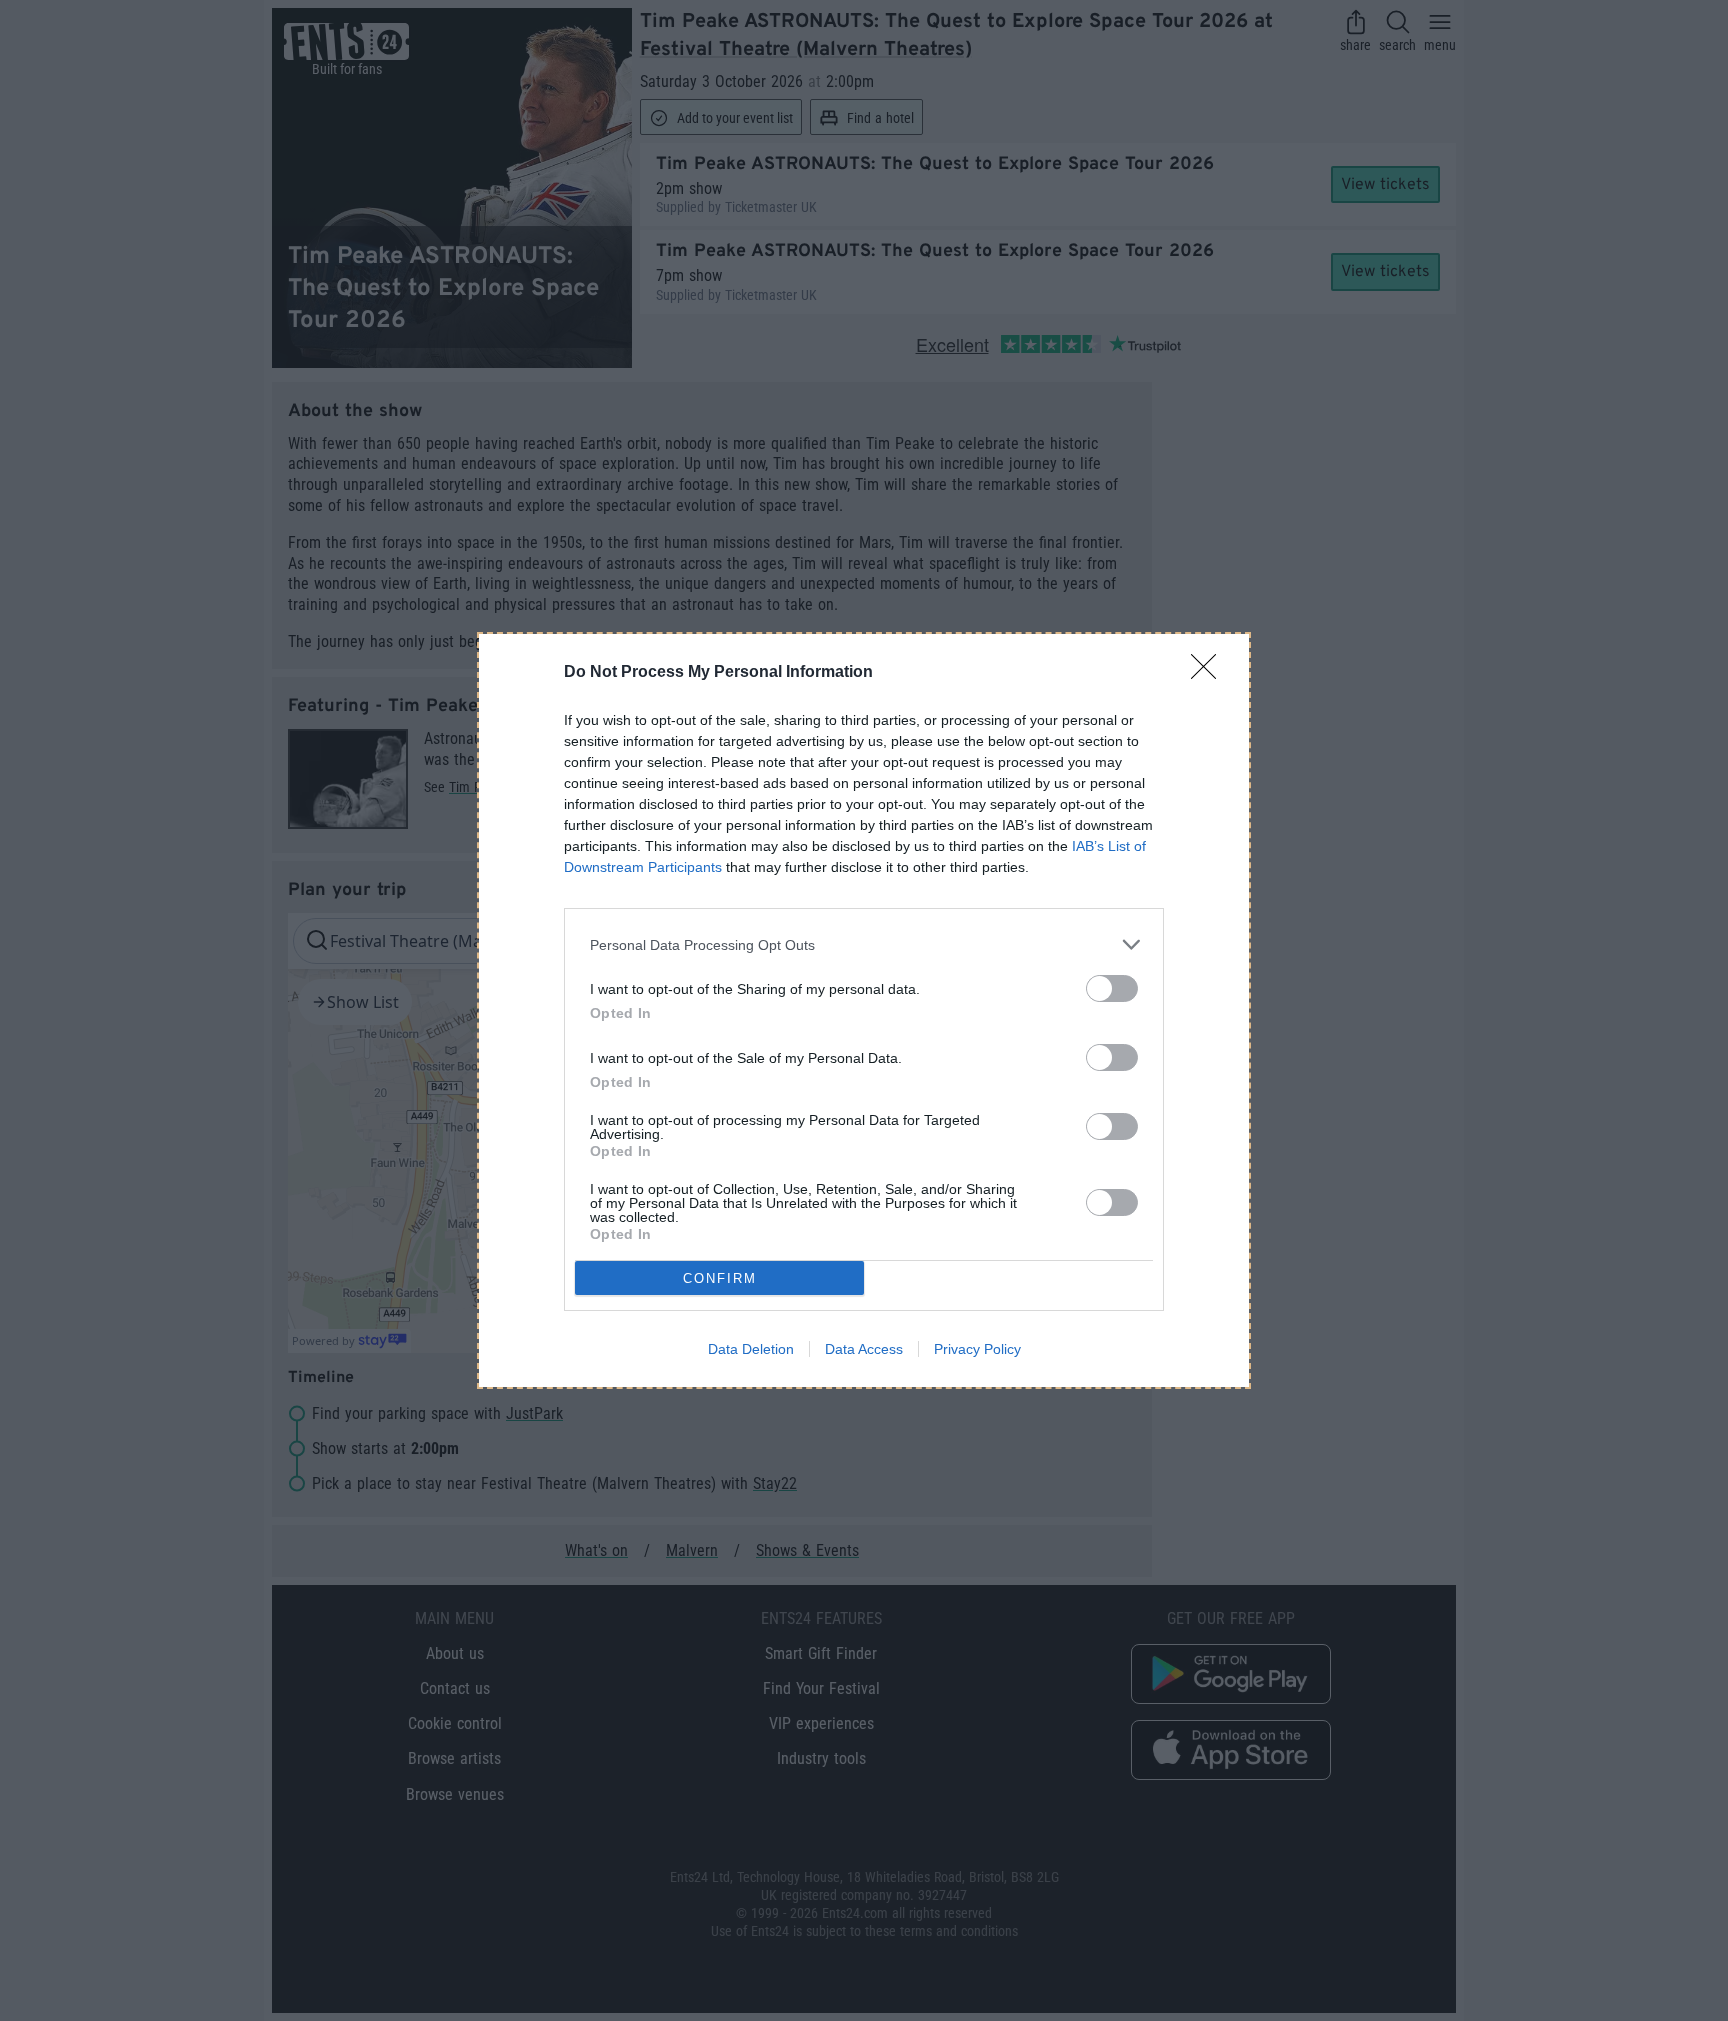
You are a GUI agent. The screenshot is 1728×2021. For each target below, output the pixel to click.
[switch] (1112, 988)
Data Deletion (751, 1349)
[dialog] (864, 1010)
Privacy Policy (977, 1349)
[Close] (1210, 673)
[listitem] (864, 944)
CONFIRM (720, 1278)
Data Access (864, 1349)
